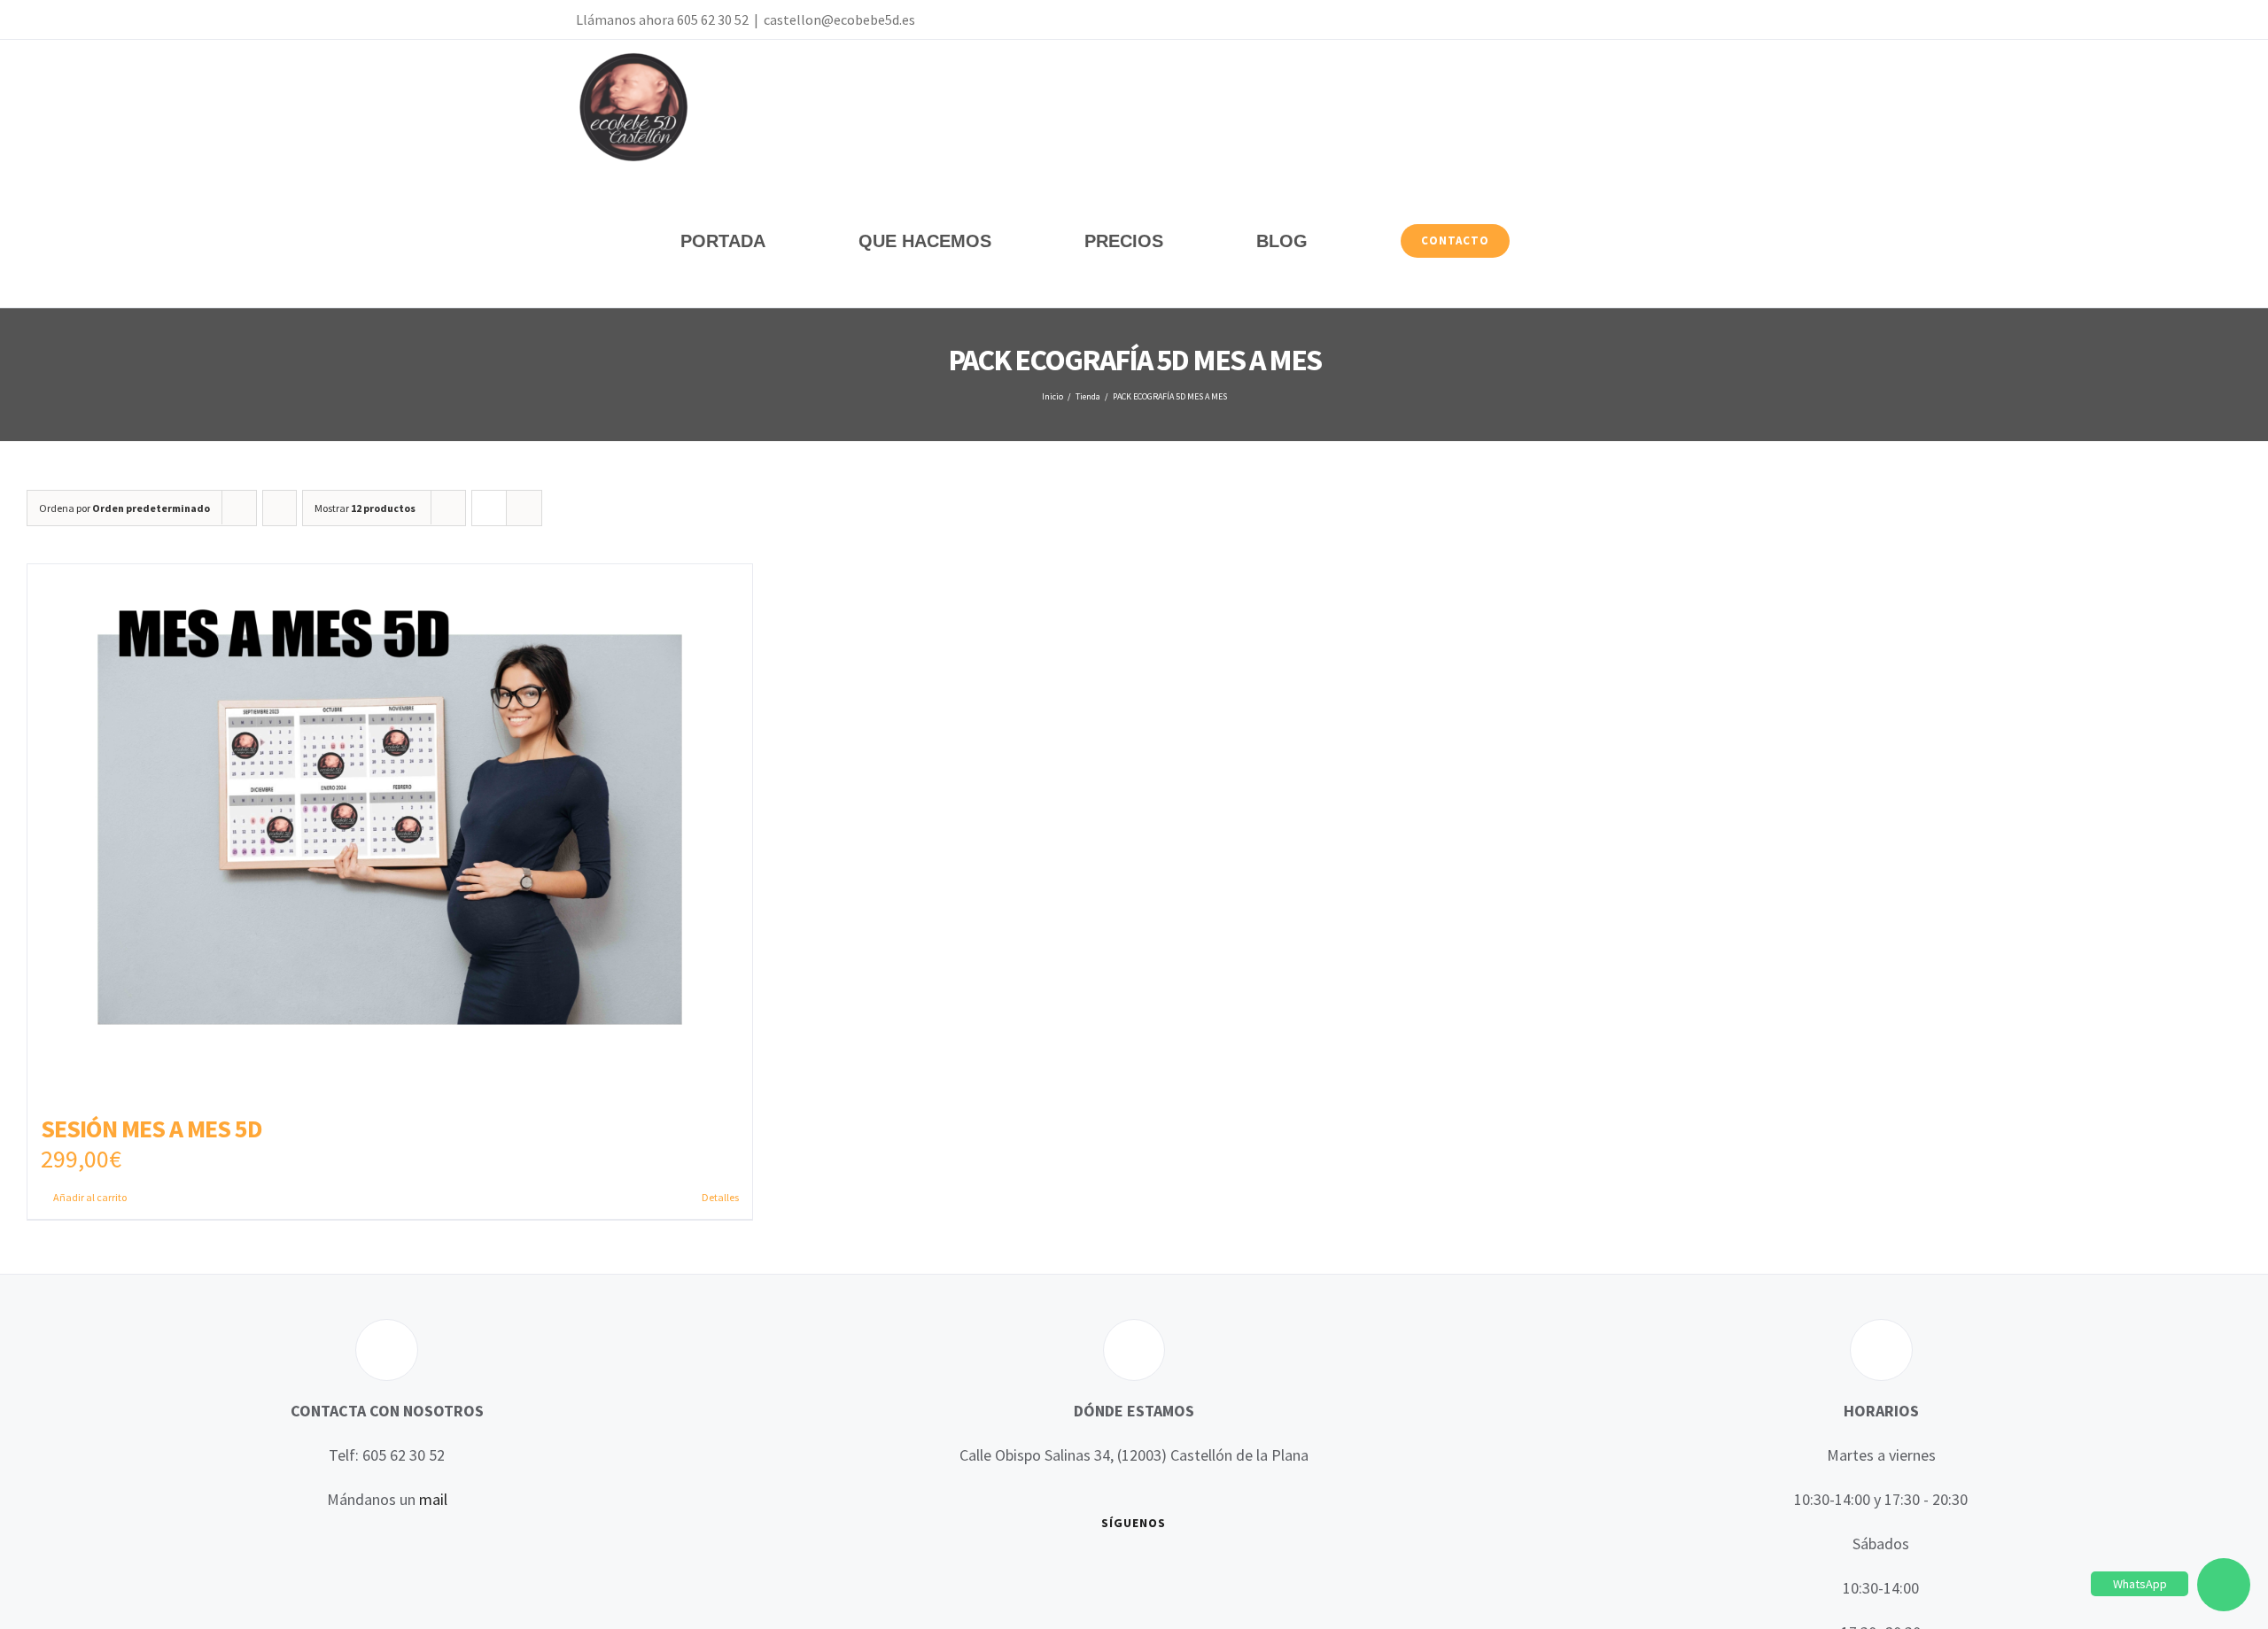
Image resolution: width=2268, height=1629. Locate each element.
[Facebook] (1069, 1571)
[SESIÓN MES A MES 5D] (390, 830)
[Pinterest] (1172, 1571)
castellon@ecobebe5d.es (839, 19)
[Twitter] (1095, 1571)
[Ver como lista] (524, 508)
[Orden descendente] (280, 508)
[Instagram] (1146, 1571)
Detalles (720, 1197)
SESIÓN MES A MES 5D (151, 1129)
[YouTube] (1121, 1571)
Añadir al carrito (90, 1197)
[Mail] (1198, 1571)
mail (433, 1499)
